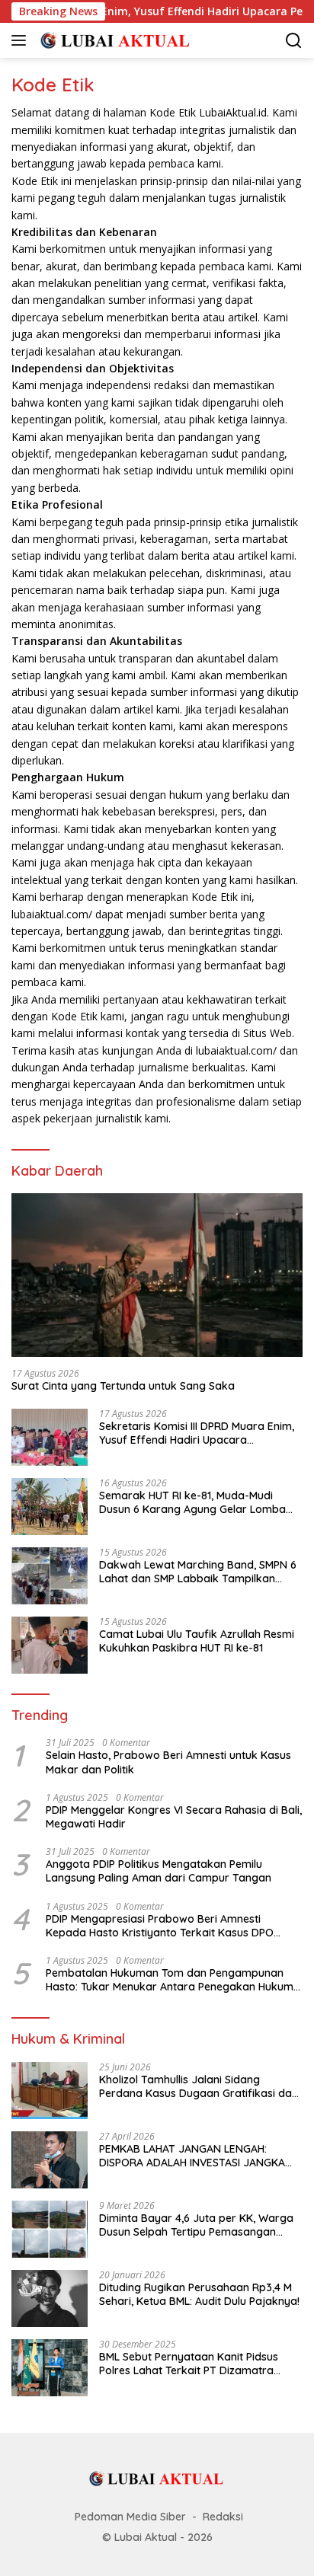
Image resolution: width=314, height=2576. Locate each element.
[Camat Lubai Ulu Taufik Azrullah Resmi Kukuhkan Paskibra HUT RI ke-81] (50, 1645)
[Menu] (22, 40)
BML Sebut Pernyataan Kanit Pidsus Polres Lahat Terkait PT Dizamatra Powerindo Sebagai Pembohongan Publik (189, 2364)
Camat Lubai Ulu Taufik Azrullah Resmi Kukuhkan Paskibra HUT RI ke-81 (197, 1641)
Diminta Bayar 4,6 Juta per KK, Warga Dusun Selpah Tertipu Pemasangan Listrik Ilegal (196, 2225)
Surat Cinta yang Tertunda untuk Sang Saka (123, 1386)
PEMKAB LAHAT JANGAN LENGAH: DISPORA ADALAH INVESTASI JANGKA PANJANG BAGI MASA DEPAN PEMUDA (193, 2156)
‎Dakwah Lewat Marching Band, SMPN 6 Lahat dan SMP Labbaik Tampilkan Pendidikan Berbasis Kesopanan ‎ (198, 1572)
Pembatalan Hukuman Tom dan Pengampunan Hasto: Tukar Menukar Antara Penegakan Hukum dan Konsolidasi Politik (170, 1980)
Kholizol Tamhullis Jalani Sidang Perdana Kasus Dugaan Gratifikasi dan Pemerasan (199, 2086)
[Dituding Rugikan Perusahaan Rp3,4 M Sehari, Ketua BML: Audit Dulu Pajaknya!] (50, 2298)
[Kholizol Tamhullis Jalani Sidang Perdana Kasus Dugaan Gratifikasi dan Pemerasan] (50, 2091)
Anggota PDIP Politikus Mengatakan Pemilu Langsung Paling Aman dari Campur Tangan (159, 1871)
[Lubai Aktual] (114, 40)
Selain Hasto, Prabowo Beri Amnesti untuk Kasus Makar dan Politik (168, 1762)
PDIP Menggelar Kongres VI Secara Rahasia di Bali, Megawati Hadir (174, 1817)
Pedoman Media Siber (130, 2517)
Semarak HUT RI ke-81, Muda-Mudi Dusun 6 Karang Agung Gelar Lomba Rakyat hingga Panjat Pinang (192, 1502)
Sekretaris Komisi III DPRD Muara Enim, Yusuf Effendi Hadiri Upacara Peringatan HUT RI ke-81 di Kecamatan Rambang (197, 1433)
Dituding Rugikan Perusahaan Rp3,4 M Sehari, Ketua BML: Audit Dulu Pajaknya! (199, 2294)
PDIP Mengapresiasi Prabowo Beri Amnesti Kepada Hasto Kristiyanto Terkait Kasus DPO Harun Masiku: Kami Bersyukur (160, 1926)
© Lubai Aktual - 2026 (157, 2537)
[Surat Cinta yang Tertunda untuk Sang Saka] (157, 1275)
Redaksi (223, 2517)
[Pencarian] (294, 41)
